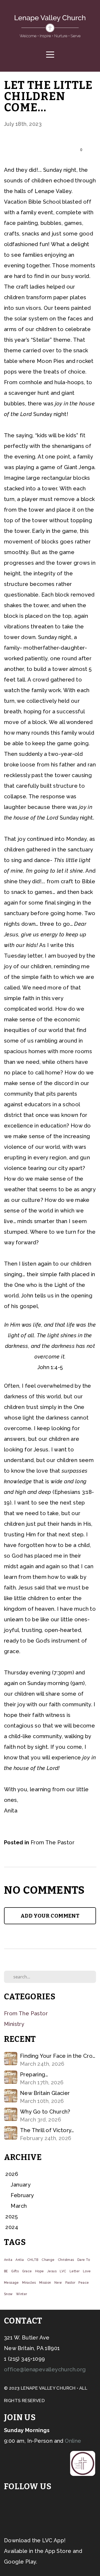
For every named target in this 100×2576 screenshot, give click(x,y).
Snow (8, 2294)
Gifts (15, 2271)
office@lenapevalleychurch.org (45, 2369)
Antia (20, 2260)
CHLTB (33, 2260)
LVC (63, 2271)
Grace (27, 2271)
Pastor (70, 2283)
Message (11, 2283)
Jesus (52, 2271)
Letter (75, 2271)
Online (73, 2441)
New (58, 2283)
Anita (8, 2260)
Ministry (14, 2024)
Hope (40, 2271)
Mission (45, 2283)
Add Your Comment (50, 1916)
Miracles (29, 2283)
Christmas (66, 2260)
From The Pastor (53, 1842)
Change (48, 2260)
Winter (21, 2294)
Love (87, 2271)
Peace (84, 2283)
